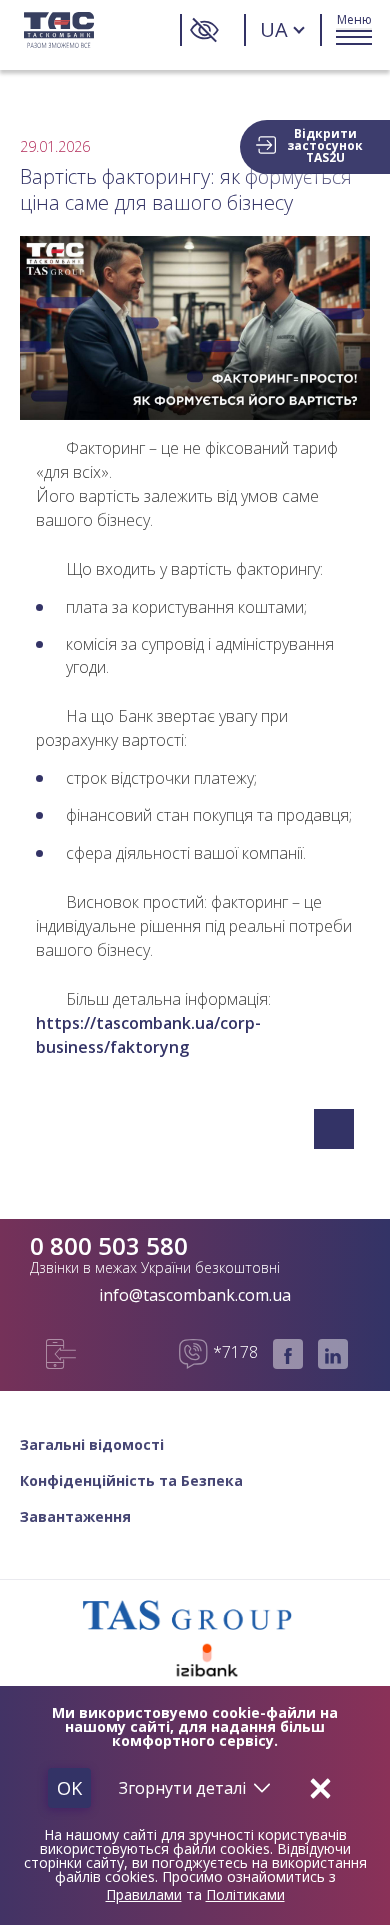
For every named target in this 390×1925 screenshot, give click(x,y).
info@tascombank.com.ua (195, 1295)
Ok (69, 1788)
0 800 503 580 (109, 1246)
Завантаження (75, 1517)
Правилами (144, 1894)
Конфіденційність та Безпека (131, 1481)
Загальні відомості (92, 1445)
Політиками (245, 1894)
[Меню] (354, 30)
